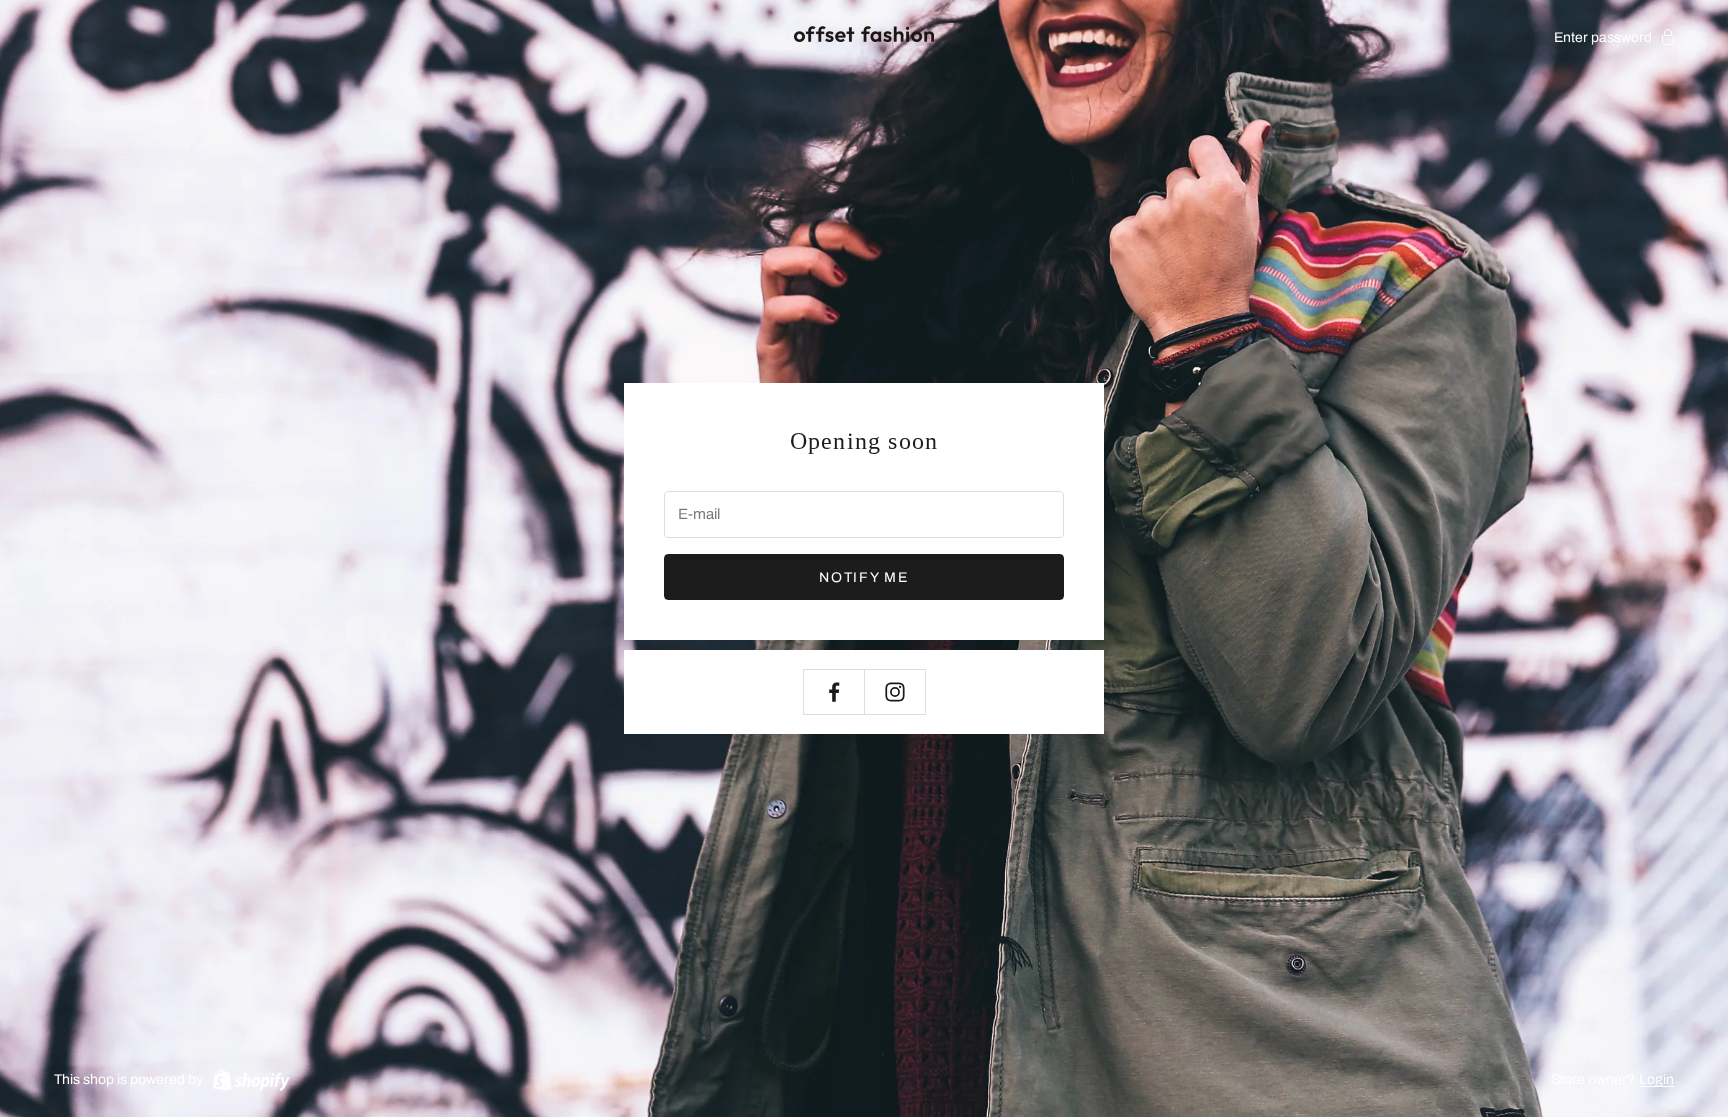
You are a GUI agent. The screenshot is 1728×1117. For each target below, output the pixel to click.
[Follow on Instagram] (895, 692)
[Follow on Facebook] (834, 692)
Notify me (863, 577)
